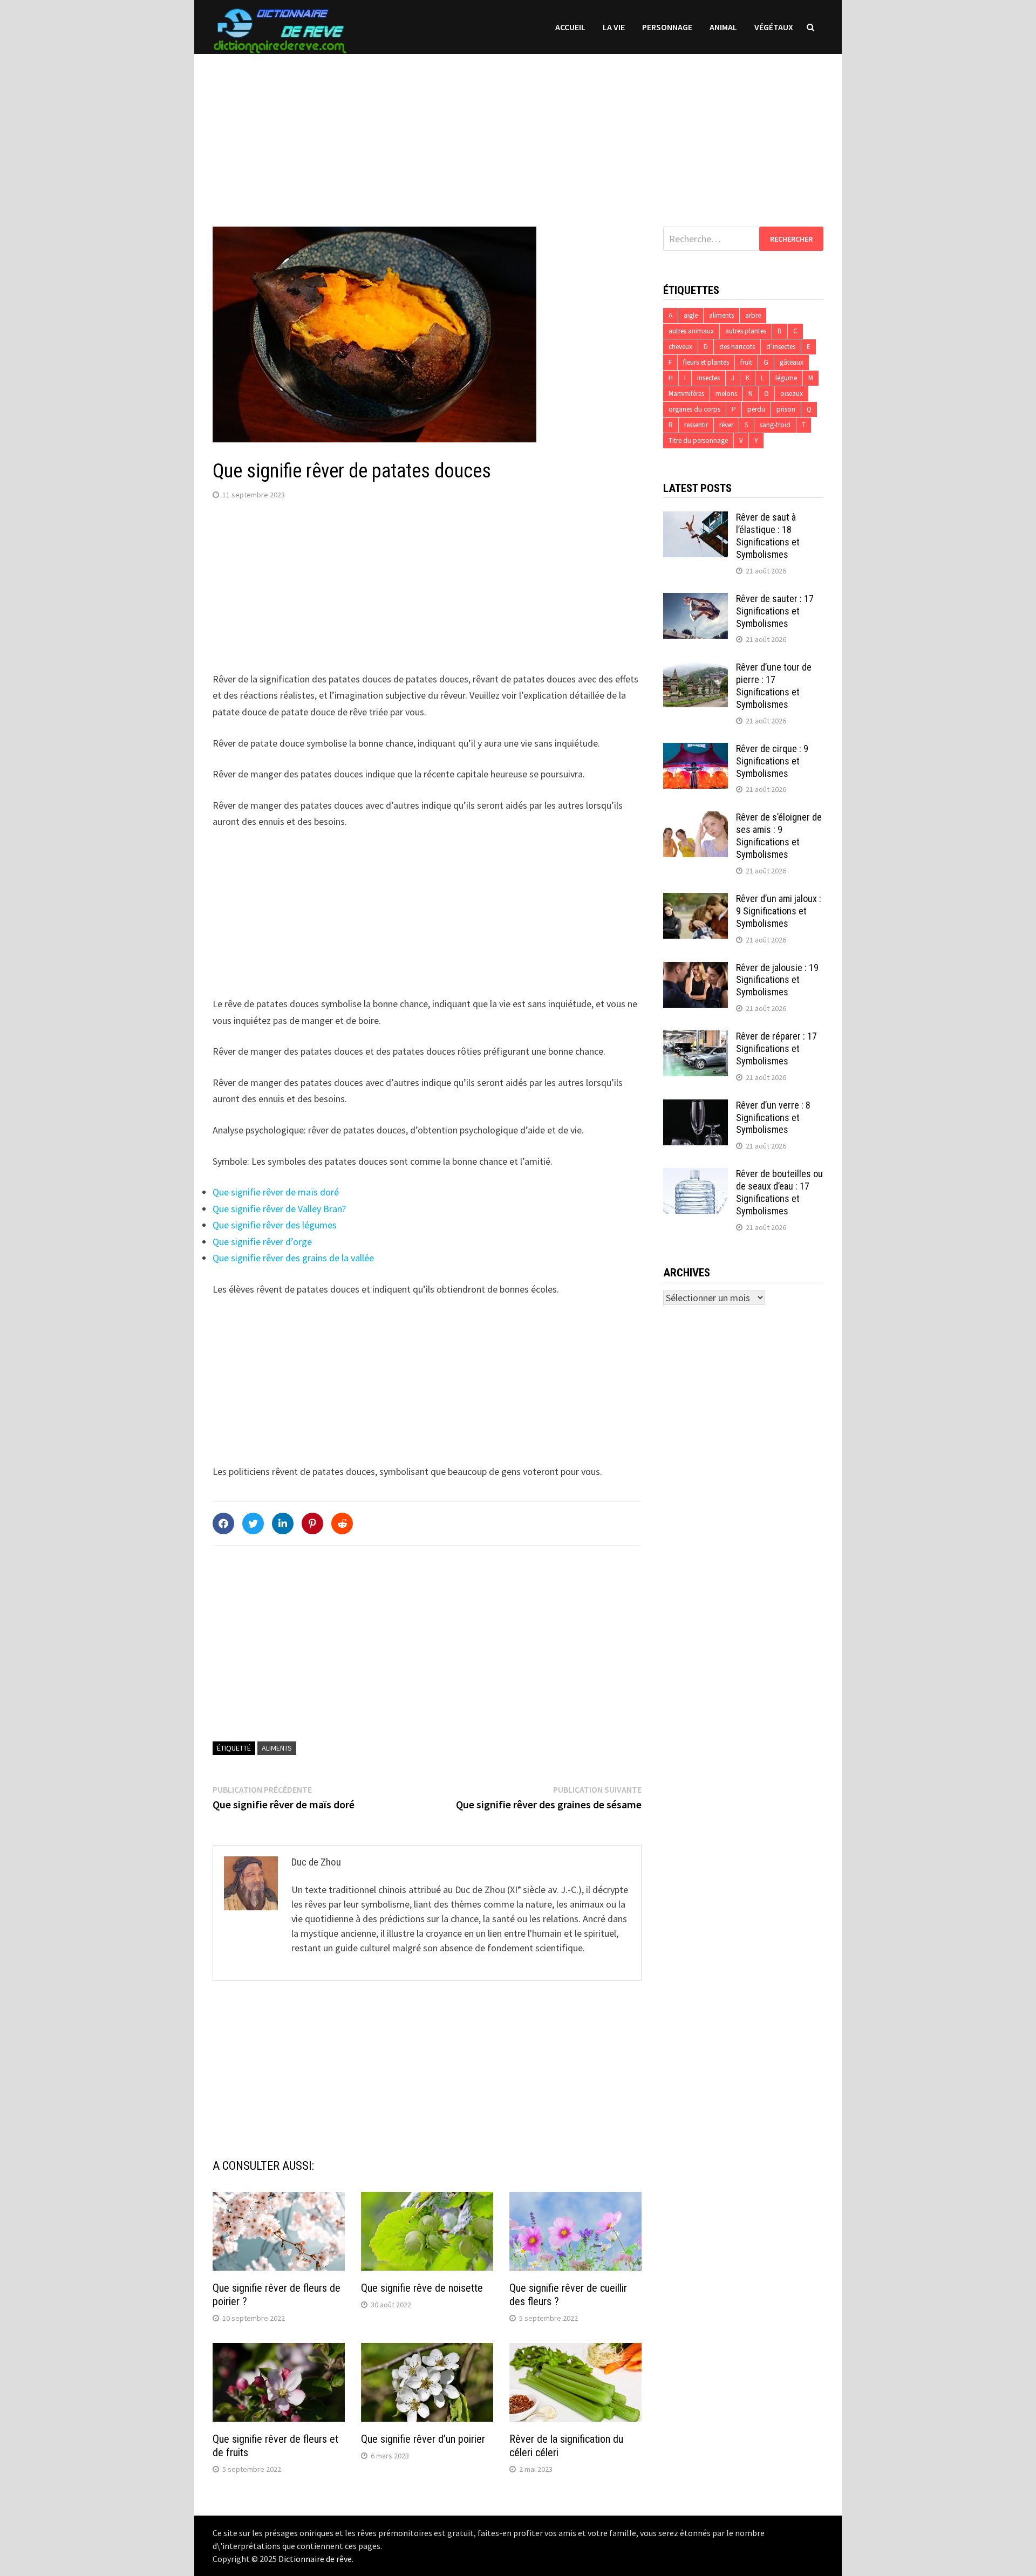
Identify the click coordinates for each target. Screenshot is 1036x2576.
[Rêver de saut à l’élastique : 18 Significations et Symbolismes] (696, 519)
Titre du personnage (698, 440)
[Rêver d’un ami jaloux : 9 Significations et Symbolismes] (696, 900)
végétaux (774, 27)
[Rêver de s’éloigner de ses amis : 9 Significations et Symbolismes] (696, 819)
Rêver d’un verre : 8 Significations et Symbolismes (773, 1118)
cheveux (680, 347)
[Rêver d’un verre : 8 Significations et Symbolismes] (696, 1107)
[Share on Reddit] (342, 1523)
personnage (667, 27)
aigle (691, 315)
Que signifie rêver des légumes (275, 1225)
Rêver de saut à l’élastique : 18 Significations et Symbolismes (768, 536)
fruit (746, 362)
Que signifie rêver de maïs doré (276, 1192)
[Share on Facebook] (223, 1523)
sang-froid (775, 425)
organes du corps (694, 409)
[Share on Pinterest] (312, 1523)
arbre (753, 315)
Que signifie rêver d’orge (262, 1242)
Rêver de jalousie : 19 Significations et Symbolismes (777, 980)
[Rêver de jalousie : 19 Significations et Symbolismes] (696, 969)
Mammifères (686, 394)
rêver (726, 425)
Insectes (708, 378)
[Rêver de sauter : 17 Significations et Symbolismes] (696, 600)
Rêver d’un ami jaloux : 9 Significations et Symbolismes (779, 911)
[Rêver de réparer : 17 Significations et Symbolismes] (696, 1038)
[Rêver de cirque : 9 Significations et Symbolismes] (696, 750)
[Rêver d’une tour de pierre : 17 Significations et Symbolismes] (696, 669)
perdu (756, 409)
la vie (614, 27)
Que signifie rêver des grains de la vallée (293, 1258)
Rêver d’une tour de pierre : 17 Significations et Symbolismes (774, 686)
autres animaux (691, 331)
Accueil (570, 27)
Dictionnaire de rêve (315, 2559)
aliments (277, 1748)
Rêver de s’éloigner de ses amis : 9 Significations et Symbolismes (779, 836)
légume (786, 378)
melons (726, 394)
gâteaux (792, 362)
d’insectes (781, 347)
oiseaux (792, 394)
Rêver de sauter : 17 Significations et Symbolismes (775, 611)
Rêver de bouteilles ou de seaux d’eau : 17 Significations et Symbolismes (779, 1192)
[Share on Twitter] (253, 1523)
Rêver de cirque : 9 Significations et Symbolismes (772, 761)
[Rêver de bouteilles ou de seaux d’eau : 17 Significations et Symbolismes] (696, 1175)
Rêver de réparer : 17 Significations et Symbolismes (776, 1048)
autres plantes (746, 331)
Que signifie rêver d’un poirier (423, 2439)
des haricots (737, 347)
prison (786, 409)
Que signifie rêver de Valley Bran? (279, 1209)
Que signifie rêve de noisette (422, 2288)
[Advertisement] (518, 129)
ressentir (696, 425)
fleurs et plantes (706, 362)
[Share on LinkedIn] (283, 1523)
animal (723, 27)
